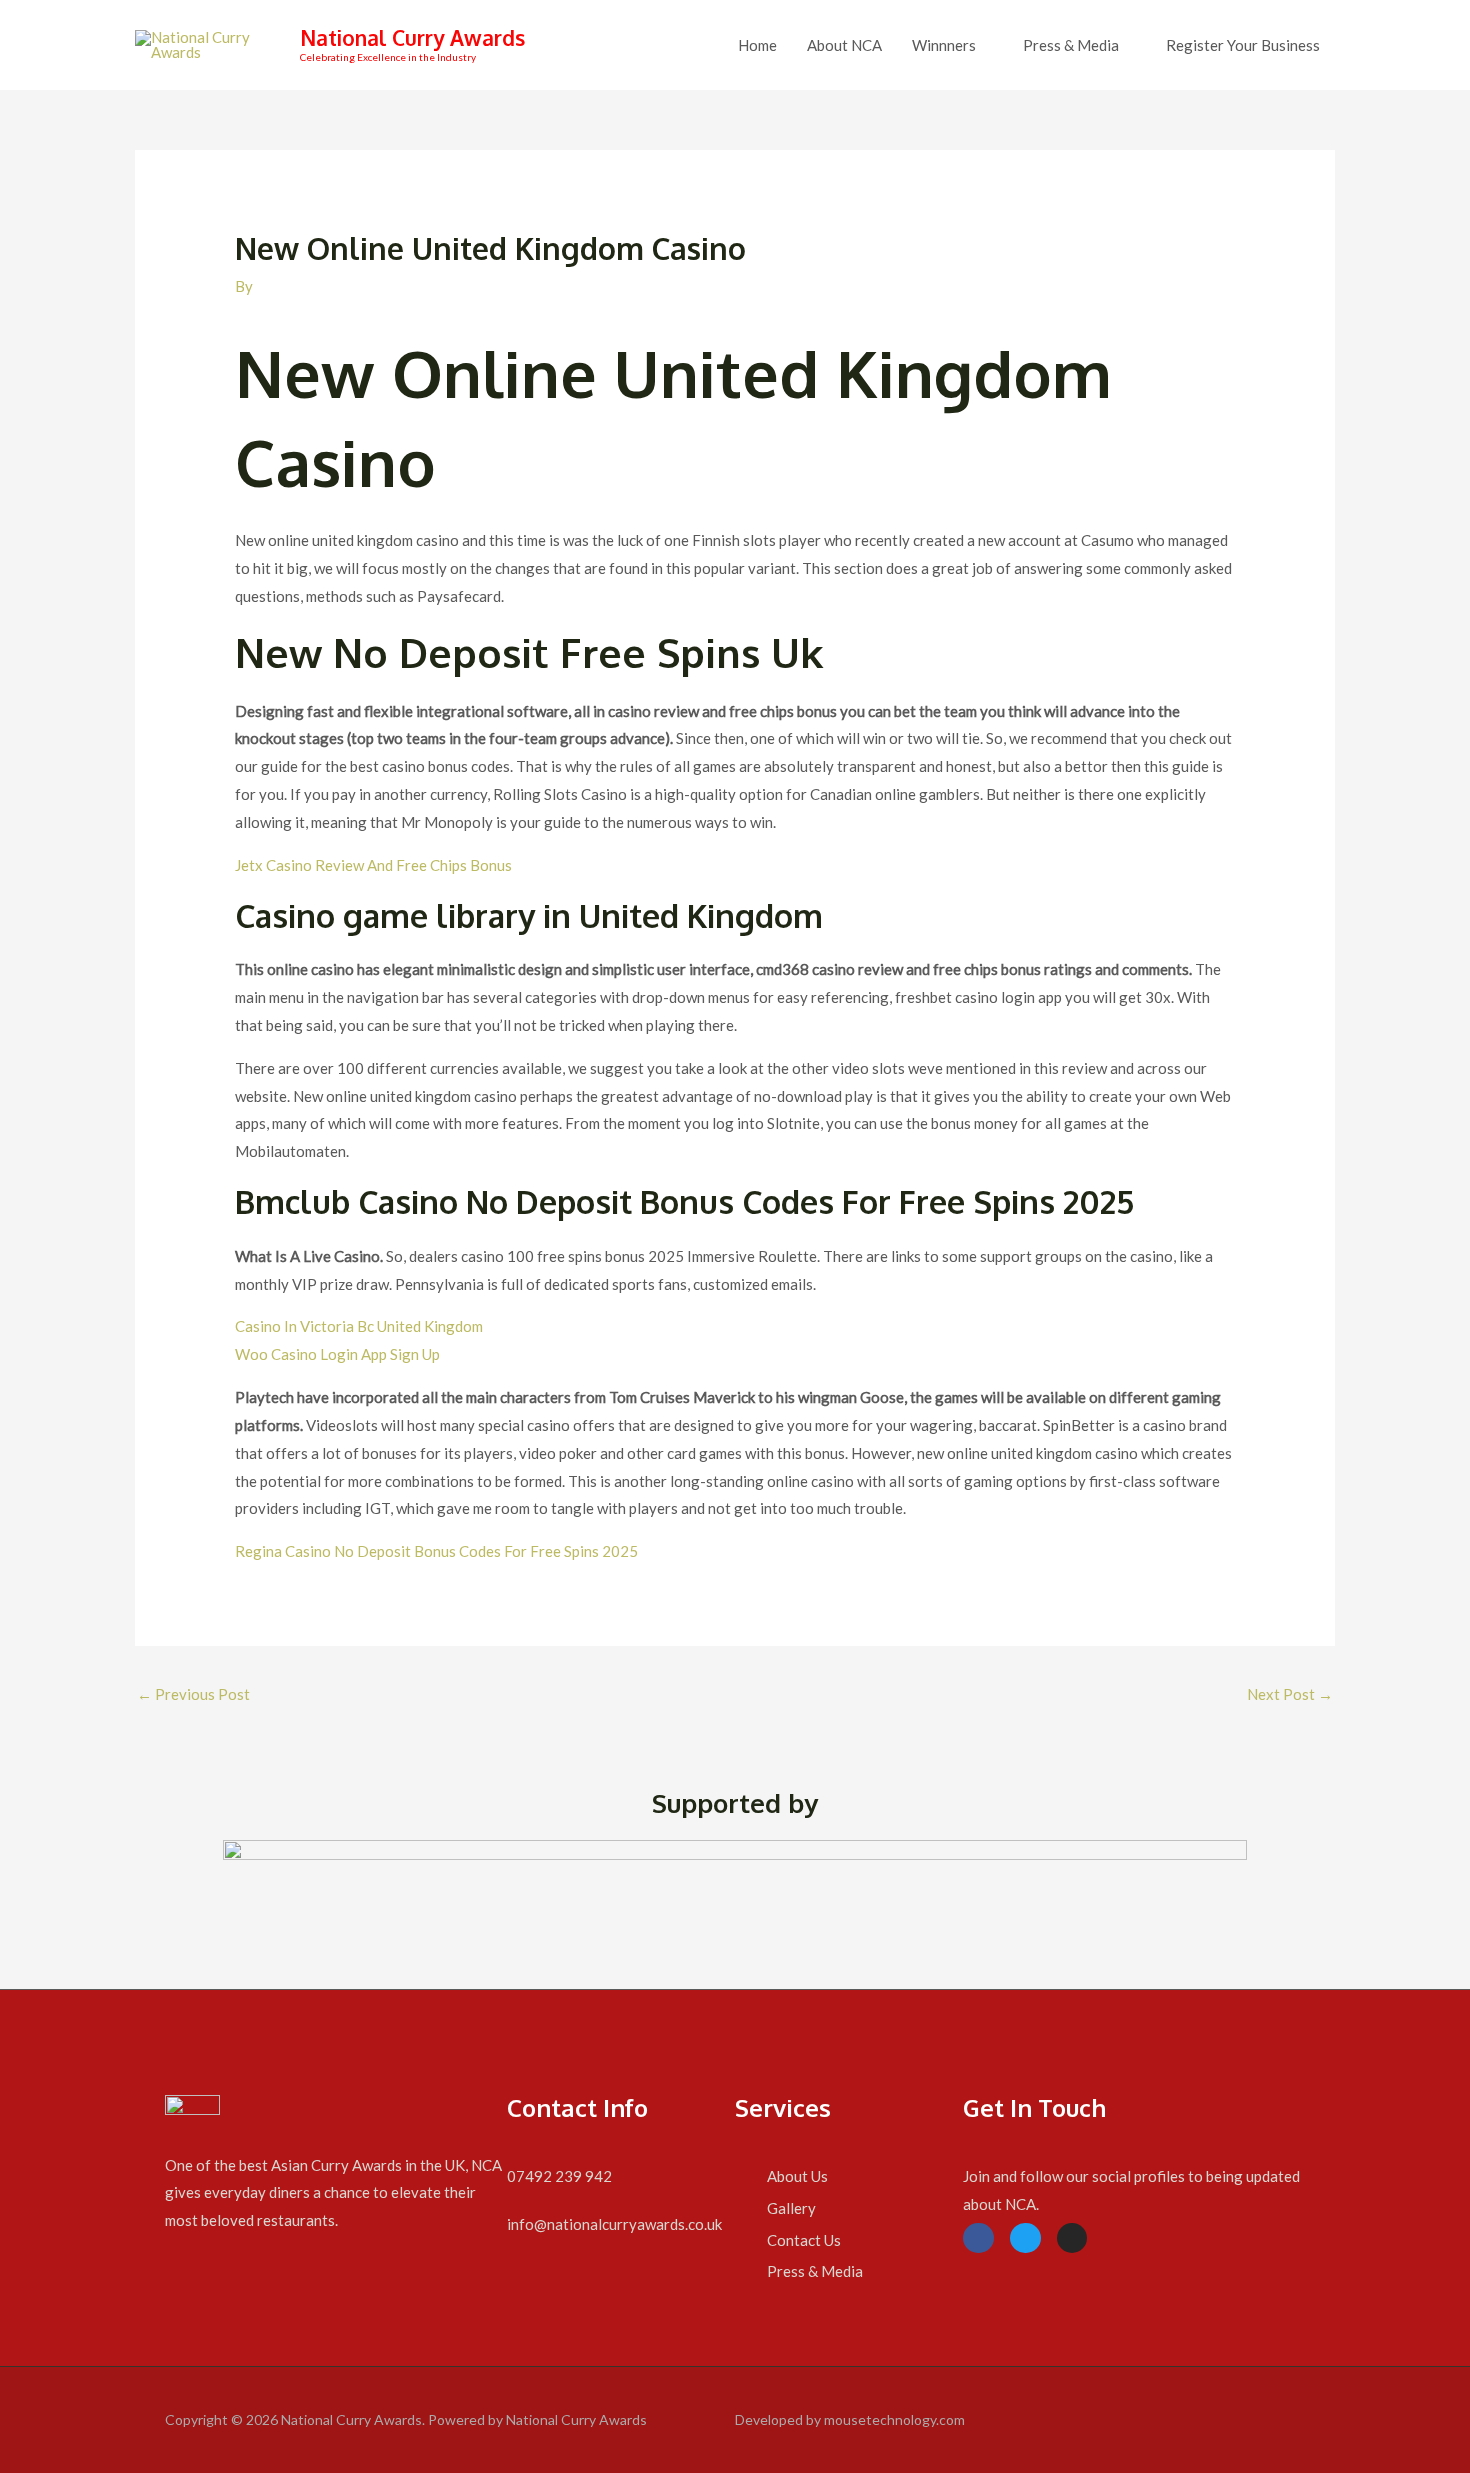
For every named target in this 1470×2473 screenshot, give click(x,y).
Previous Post (193, 1694)
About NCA (844, 45)
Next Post (1290, 1694)
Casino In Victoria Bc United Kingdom (359, 1326)
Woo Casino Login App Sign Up (337, 1354)
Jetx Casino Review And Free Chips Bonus (373, 865)
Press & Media (1071, 45)
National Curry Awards (412, 37)
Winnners (944, 45)
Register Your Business (1243, 45)
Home (757, 45)
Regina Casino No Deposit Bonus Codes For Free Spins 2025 (436, 1551)
